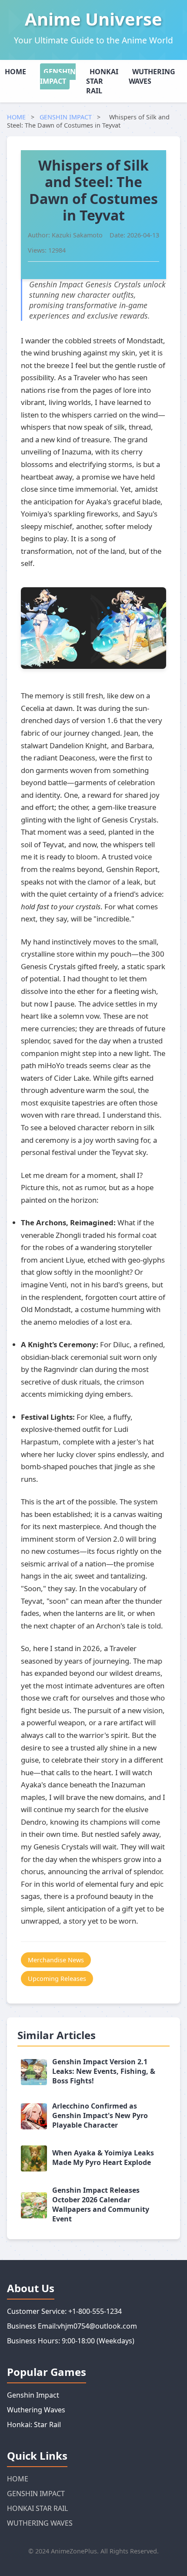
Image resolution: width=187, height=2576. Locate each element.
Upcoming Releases (57, 1979)
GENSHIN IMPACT (58, 76)
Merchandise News (56, 1960)
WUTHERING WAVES (152, 76)
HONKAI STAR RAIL (102, 81)
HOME (15, 72)
